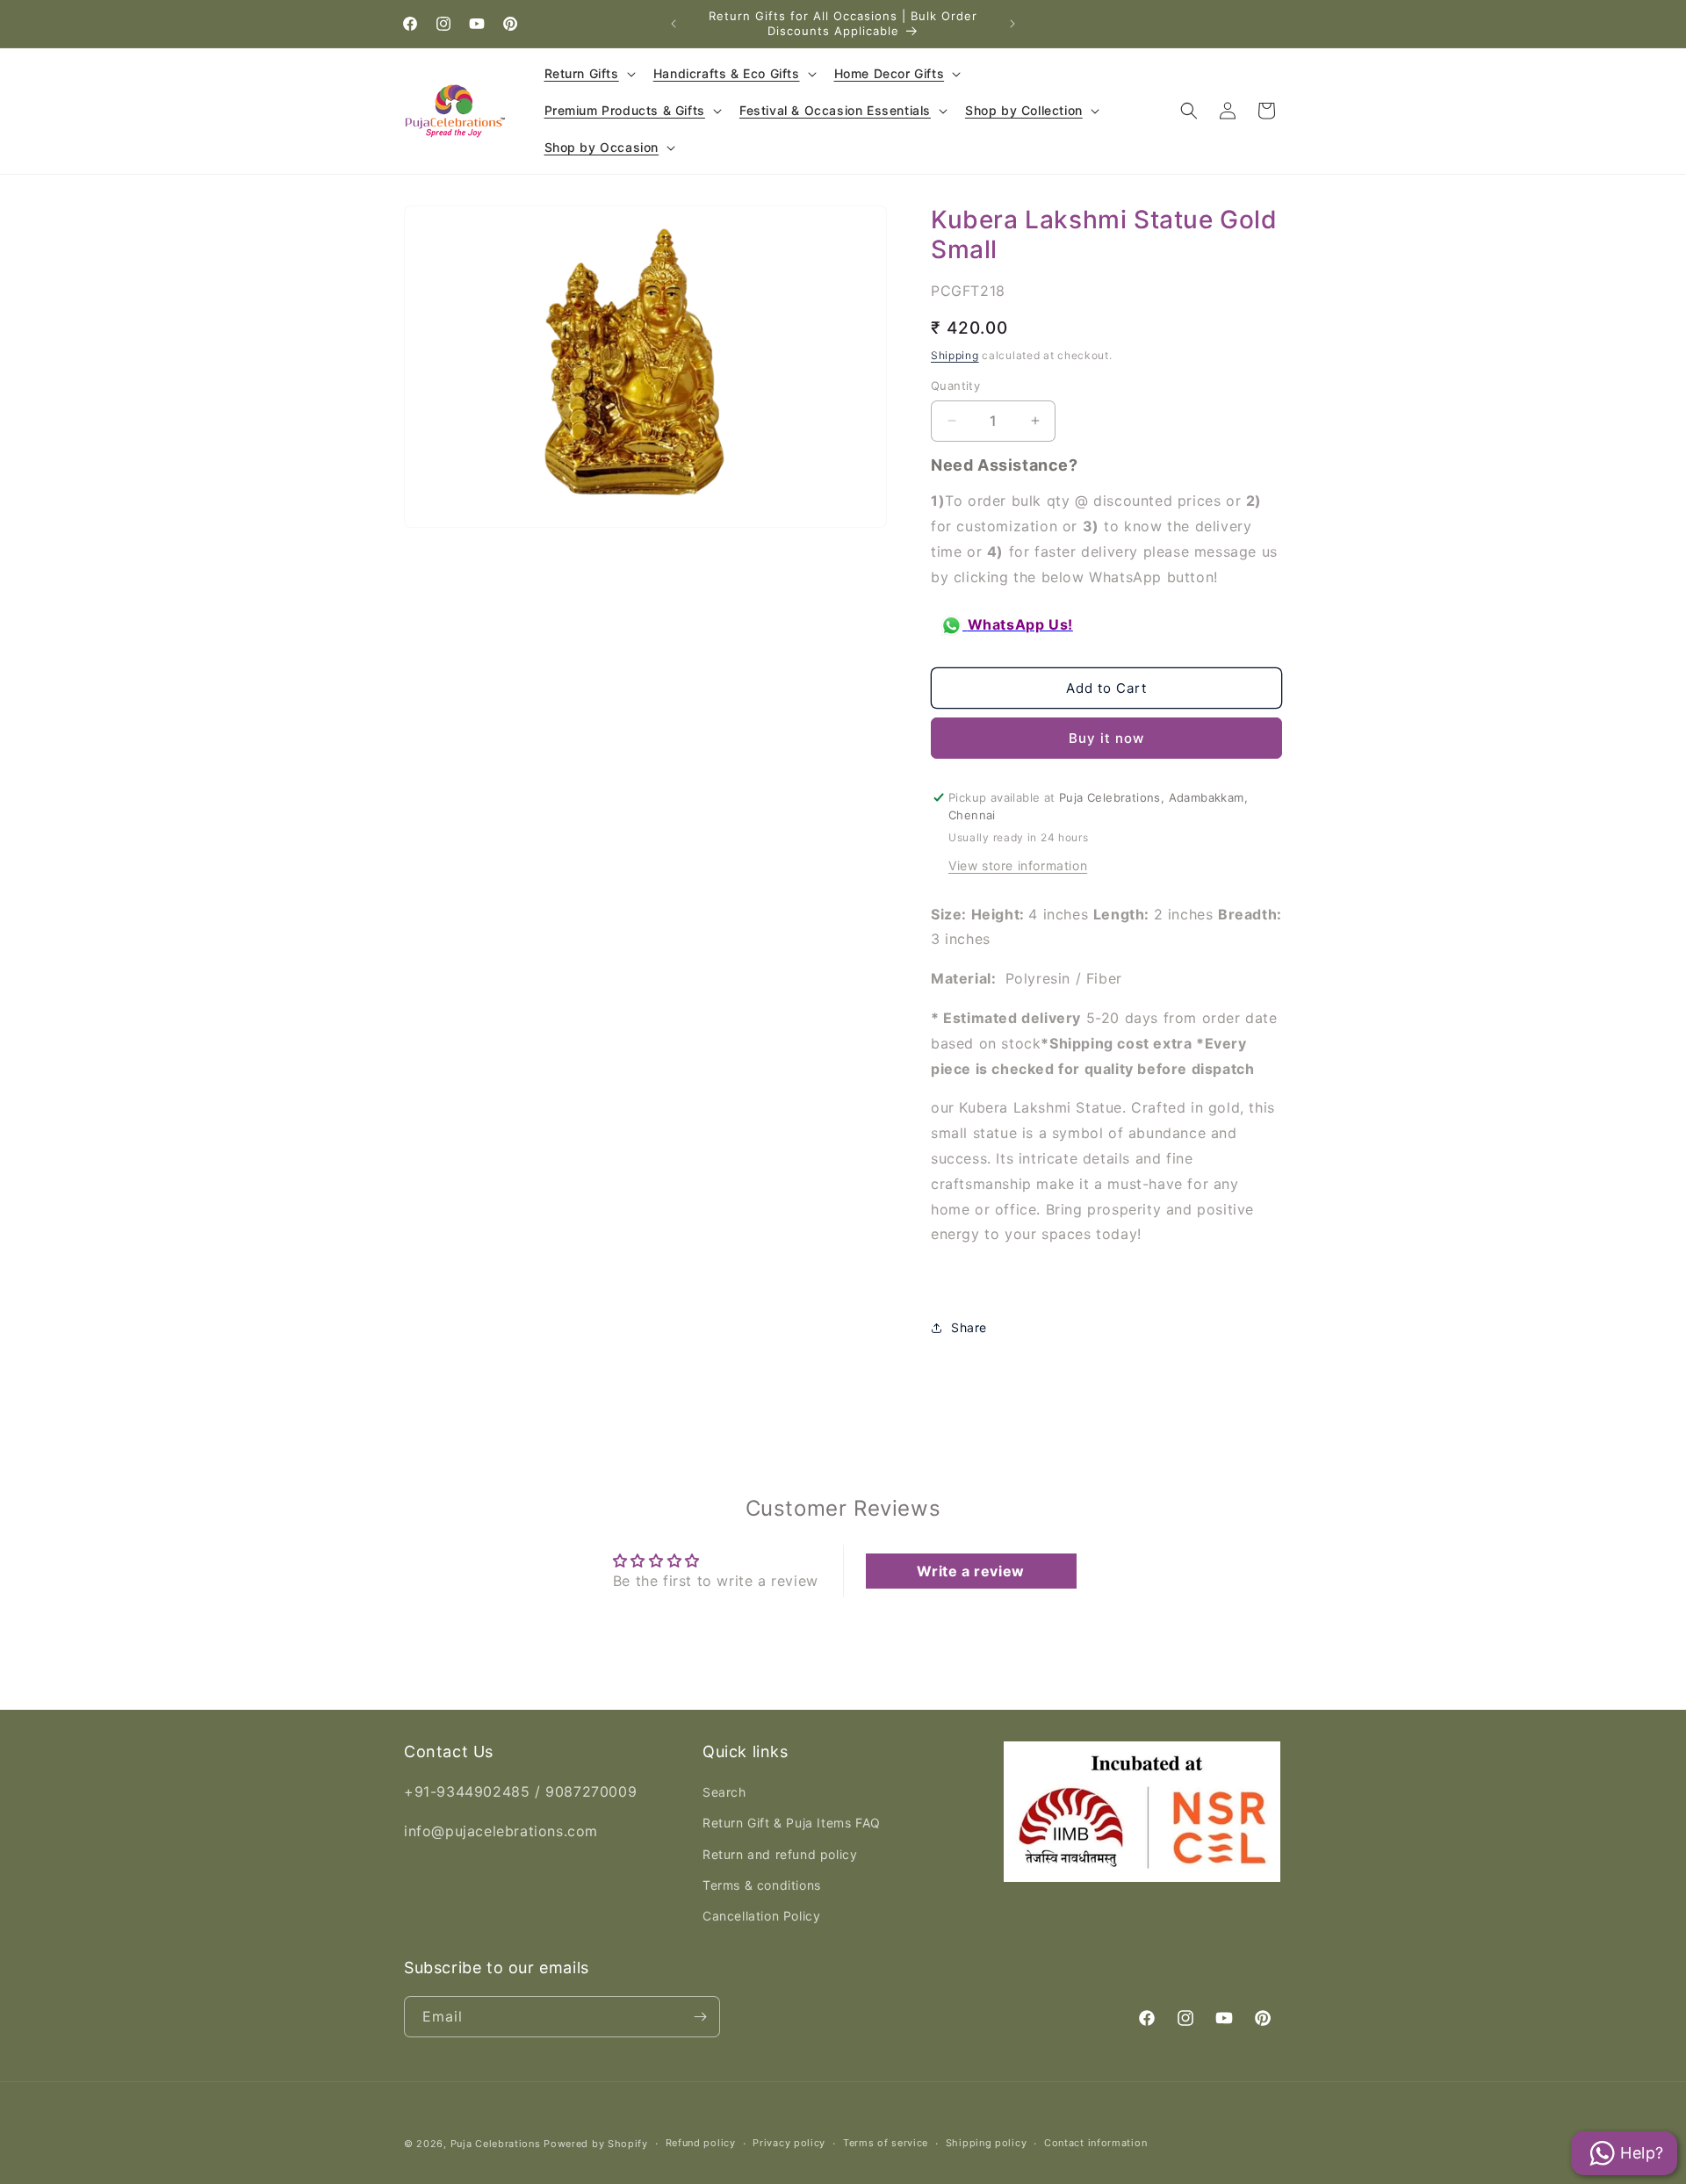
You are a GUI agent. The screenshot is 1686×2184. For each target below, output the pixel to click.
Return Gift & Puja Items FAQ (792, 1823)
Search (724, 1792)
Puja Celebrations (496, 2144)
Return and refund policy (780, 1854)
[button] (588, 74)
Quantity (955, 386)
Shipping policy (987, 2143)
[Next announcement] (1012, 24)
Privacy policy (789, 2143)
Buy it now (1106, 738)
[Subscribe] (700, 2017)
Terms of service (886, 2143)
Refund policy (701, 2143)
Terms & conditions (762, 1885)
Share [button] (969, 1327)
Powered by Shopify (596, 2144)
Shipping (955, 355)
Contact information (1095, 2143)
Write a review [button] (970, 1571)
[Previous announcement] (674, 24)
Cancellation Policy (761, 1916)
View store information (1018, 865)
